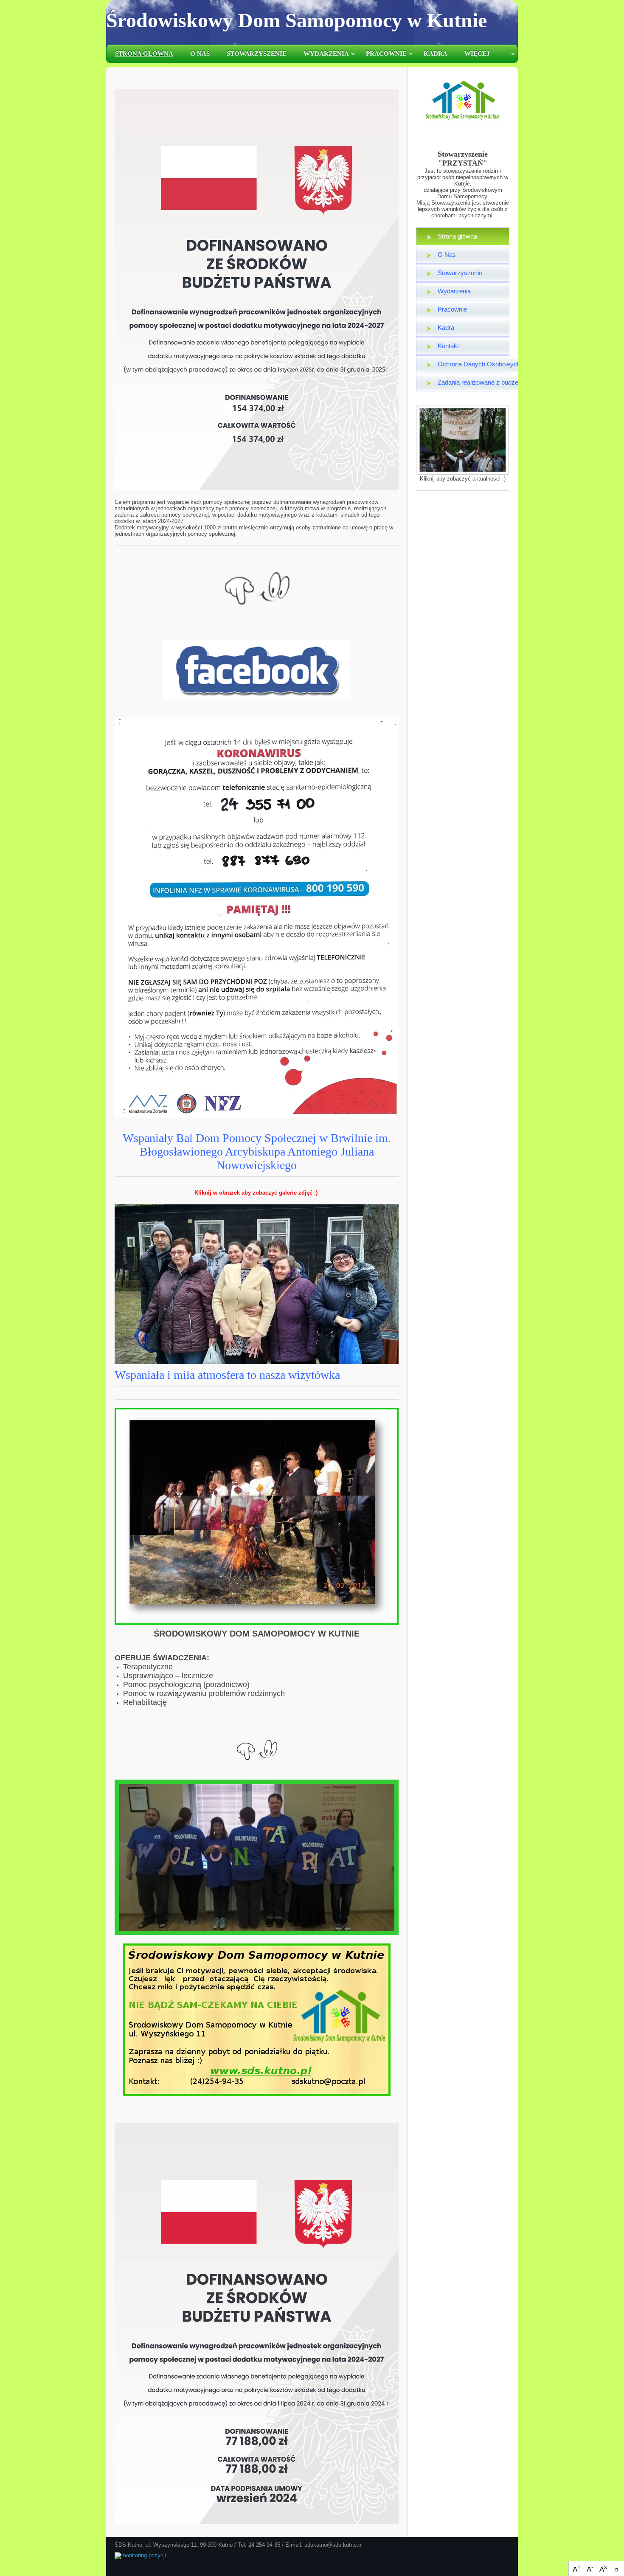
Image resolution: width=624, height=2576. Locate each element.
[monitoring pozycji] (140, 2555)
